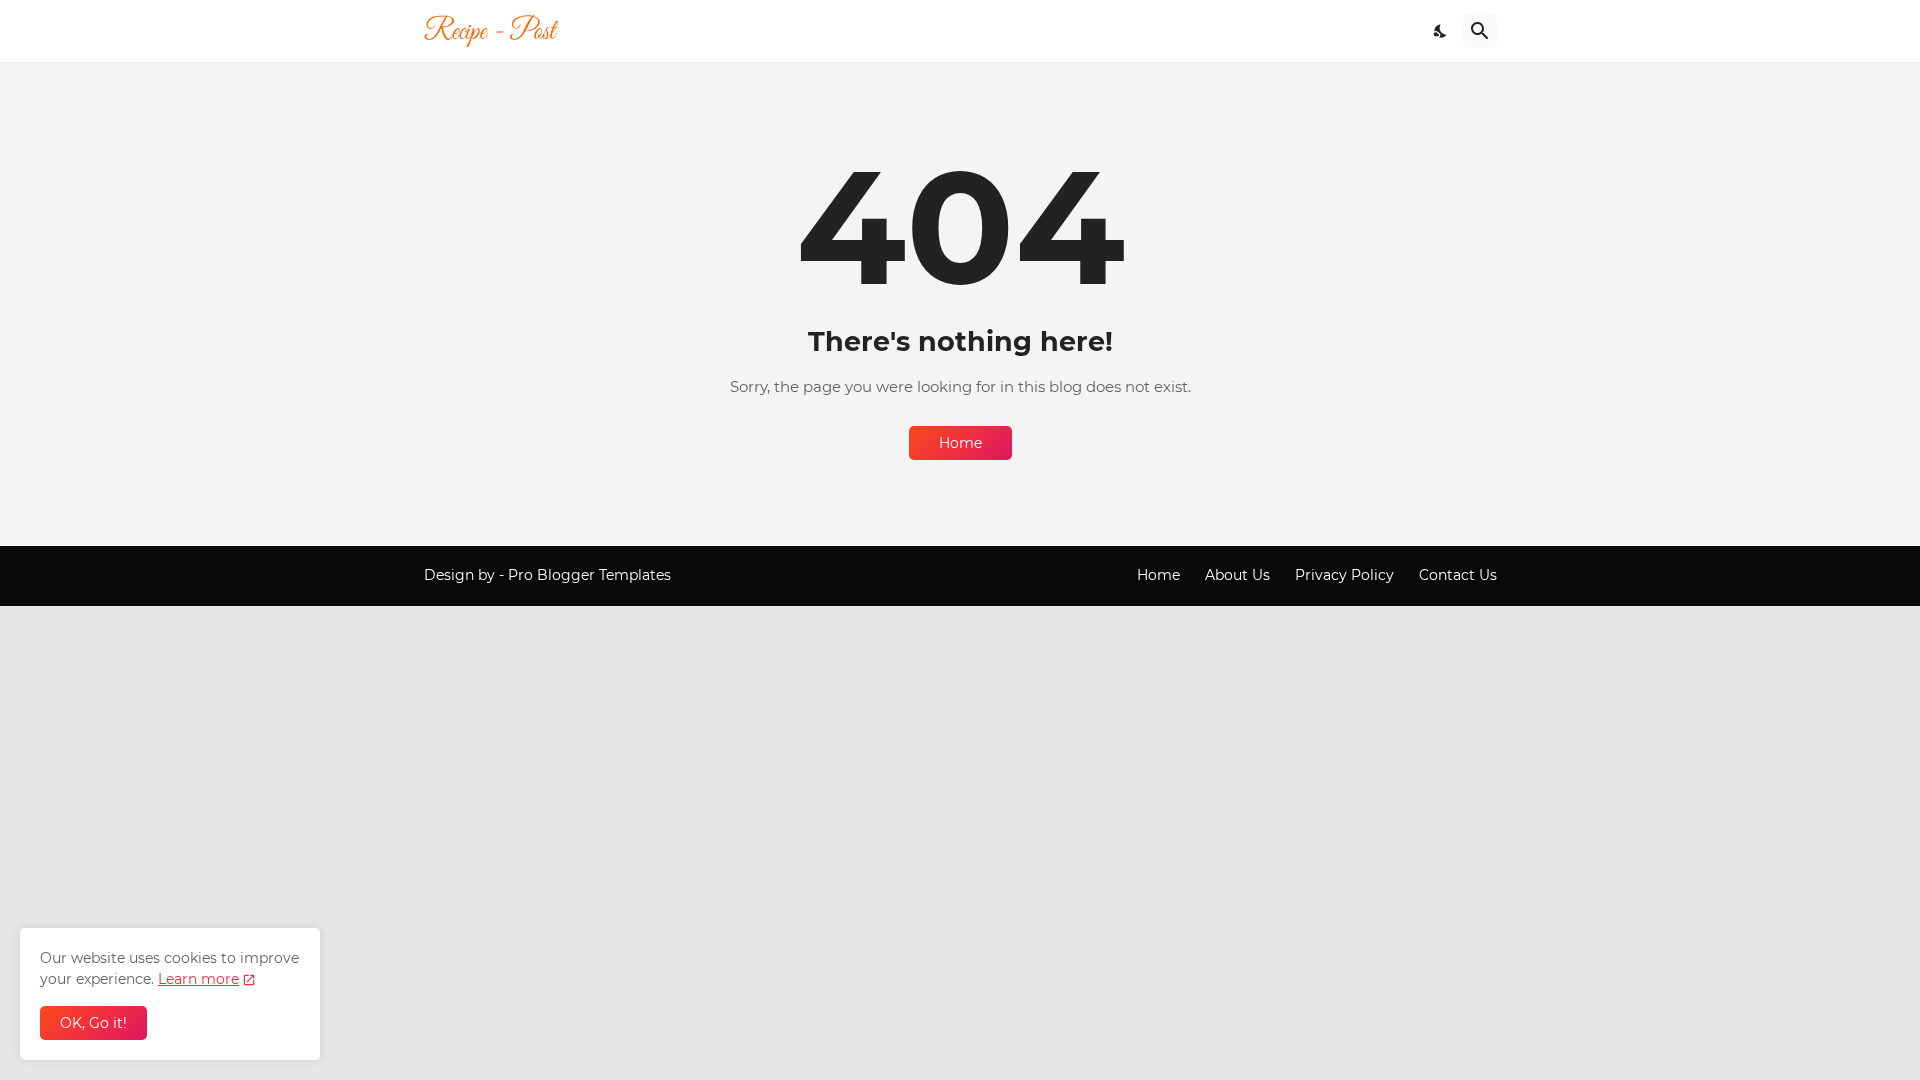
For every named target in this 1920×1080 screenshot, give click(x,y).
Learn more (198, 979)
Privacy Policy (1344, 575)
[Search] (1480, 31)
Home (960, 443)
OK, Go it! (93, 1023)
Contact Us (1458, 575)
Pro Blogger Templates (589, 575)
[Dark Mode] (1441, 31)
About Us (1237, 575)
